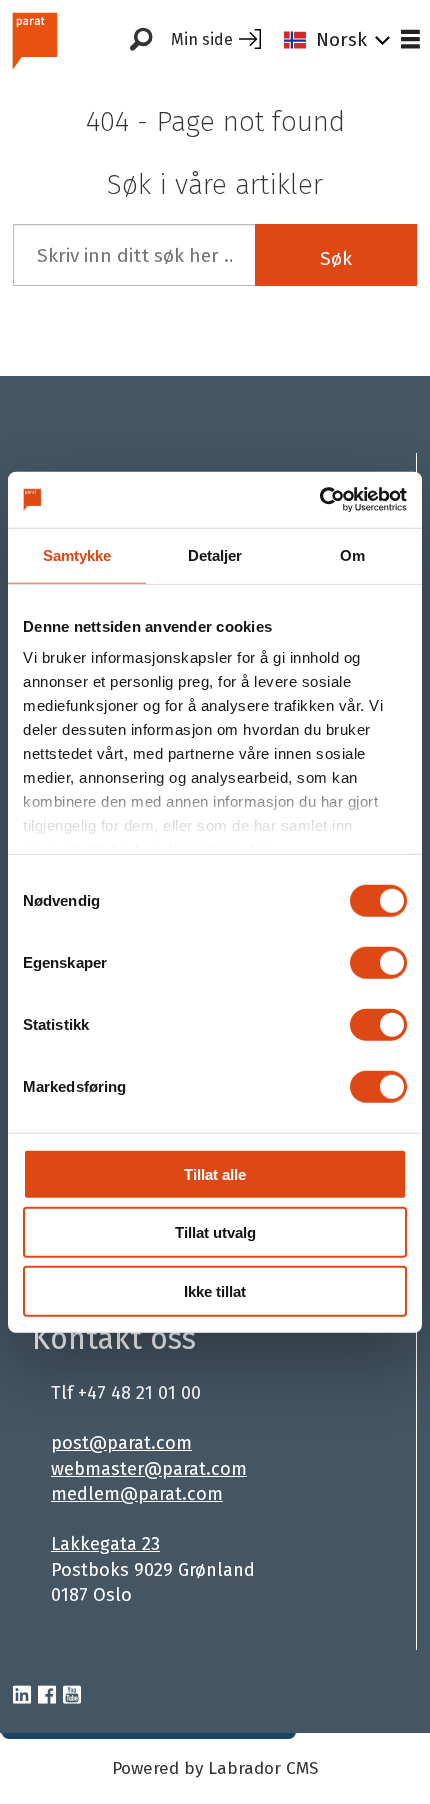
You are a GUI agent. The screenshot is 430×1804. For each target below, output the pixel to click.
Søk (336, 258)
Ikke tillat (215, 1290)
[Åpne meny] (410, 40)
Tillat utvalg (215, 1232)
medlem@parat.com (137, 1494)
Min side (202, 39)
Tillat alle (215, 1173)
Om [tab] (352, 554)
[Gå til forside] (51, 40)
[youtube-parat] (72, 1696)
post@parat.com (121, 1443)
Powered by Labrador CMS (215, 1768)
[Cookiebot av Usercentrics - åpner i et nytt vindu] (319, 500)
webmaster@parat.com (149, 1469)
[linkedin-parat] (22, 1696)
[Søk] (141, 40)
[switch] (378, 962)
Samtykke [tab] (77, 554)
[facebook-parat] (47, 1696)
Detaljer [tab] (215, 554)
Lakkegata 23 (105, 1544)
